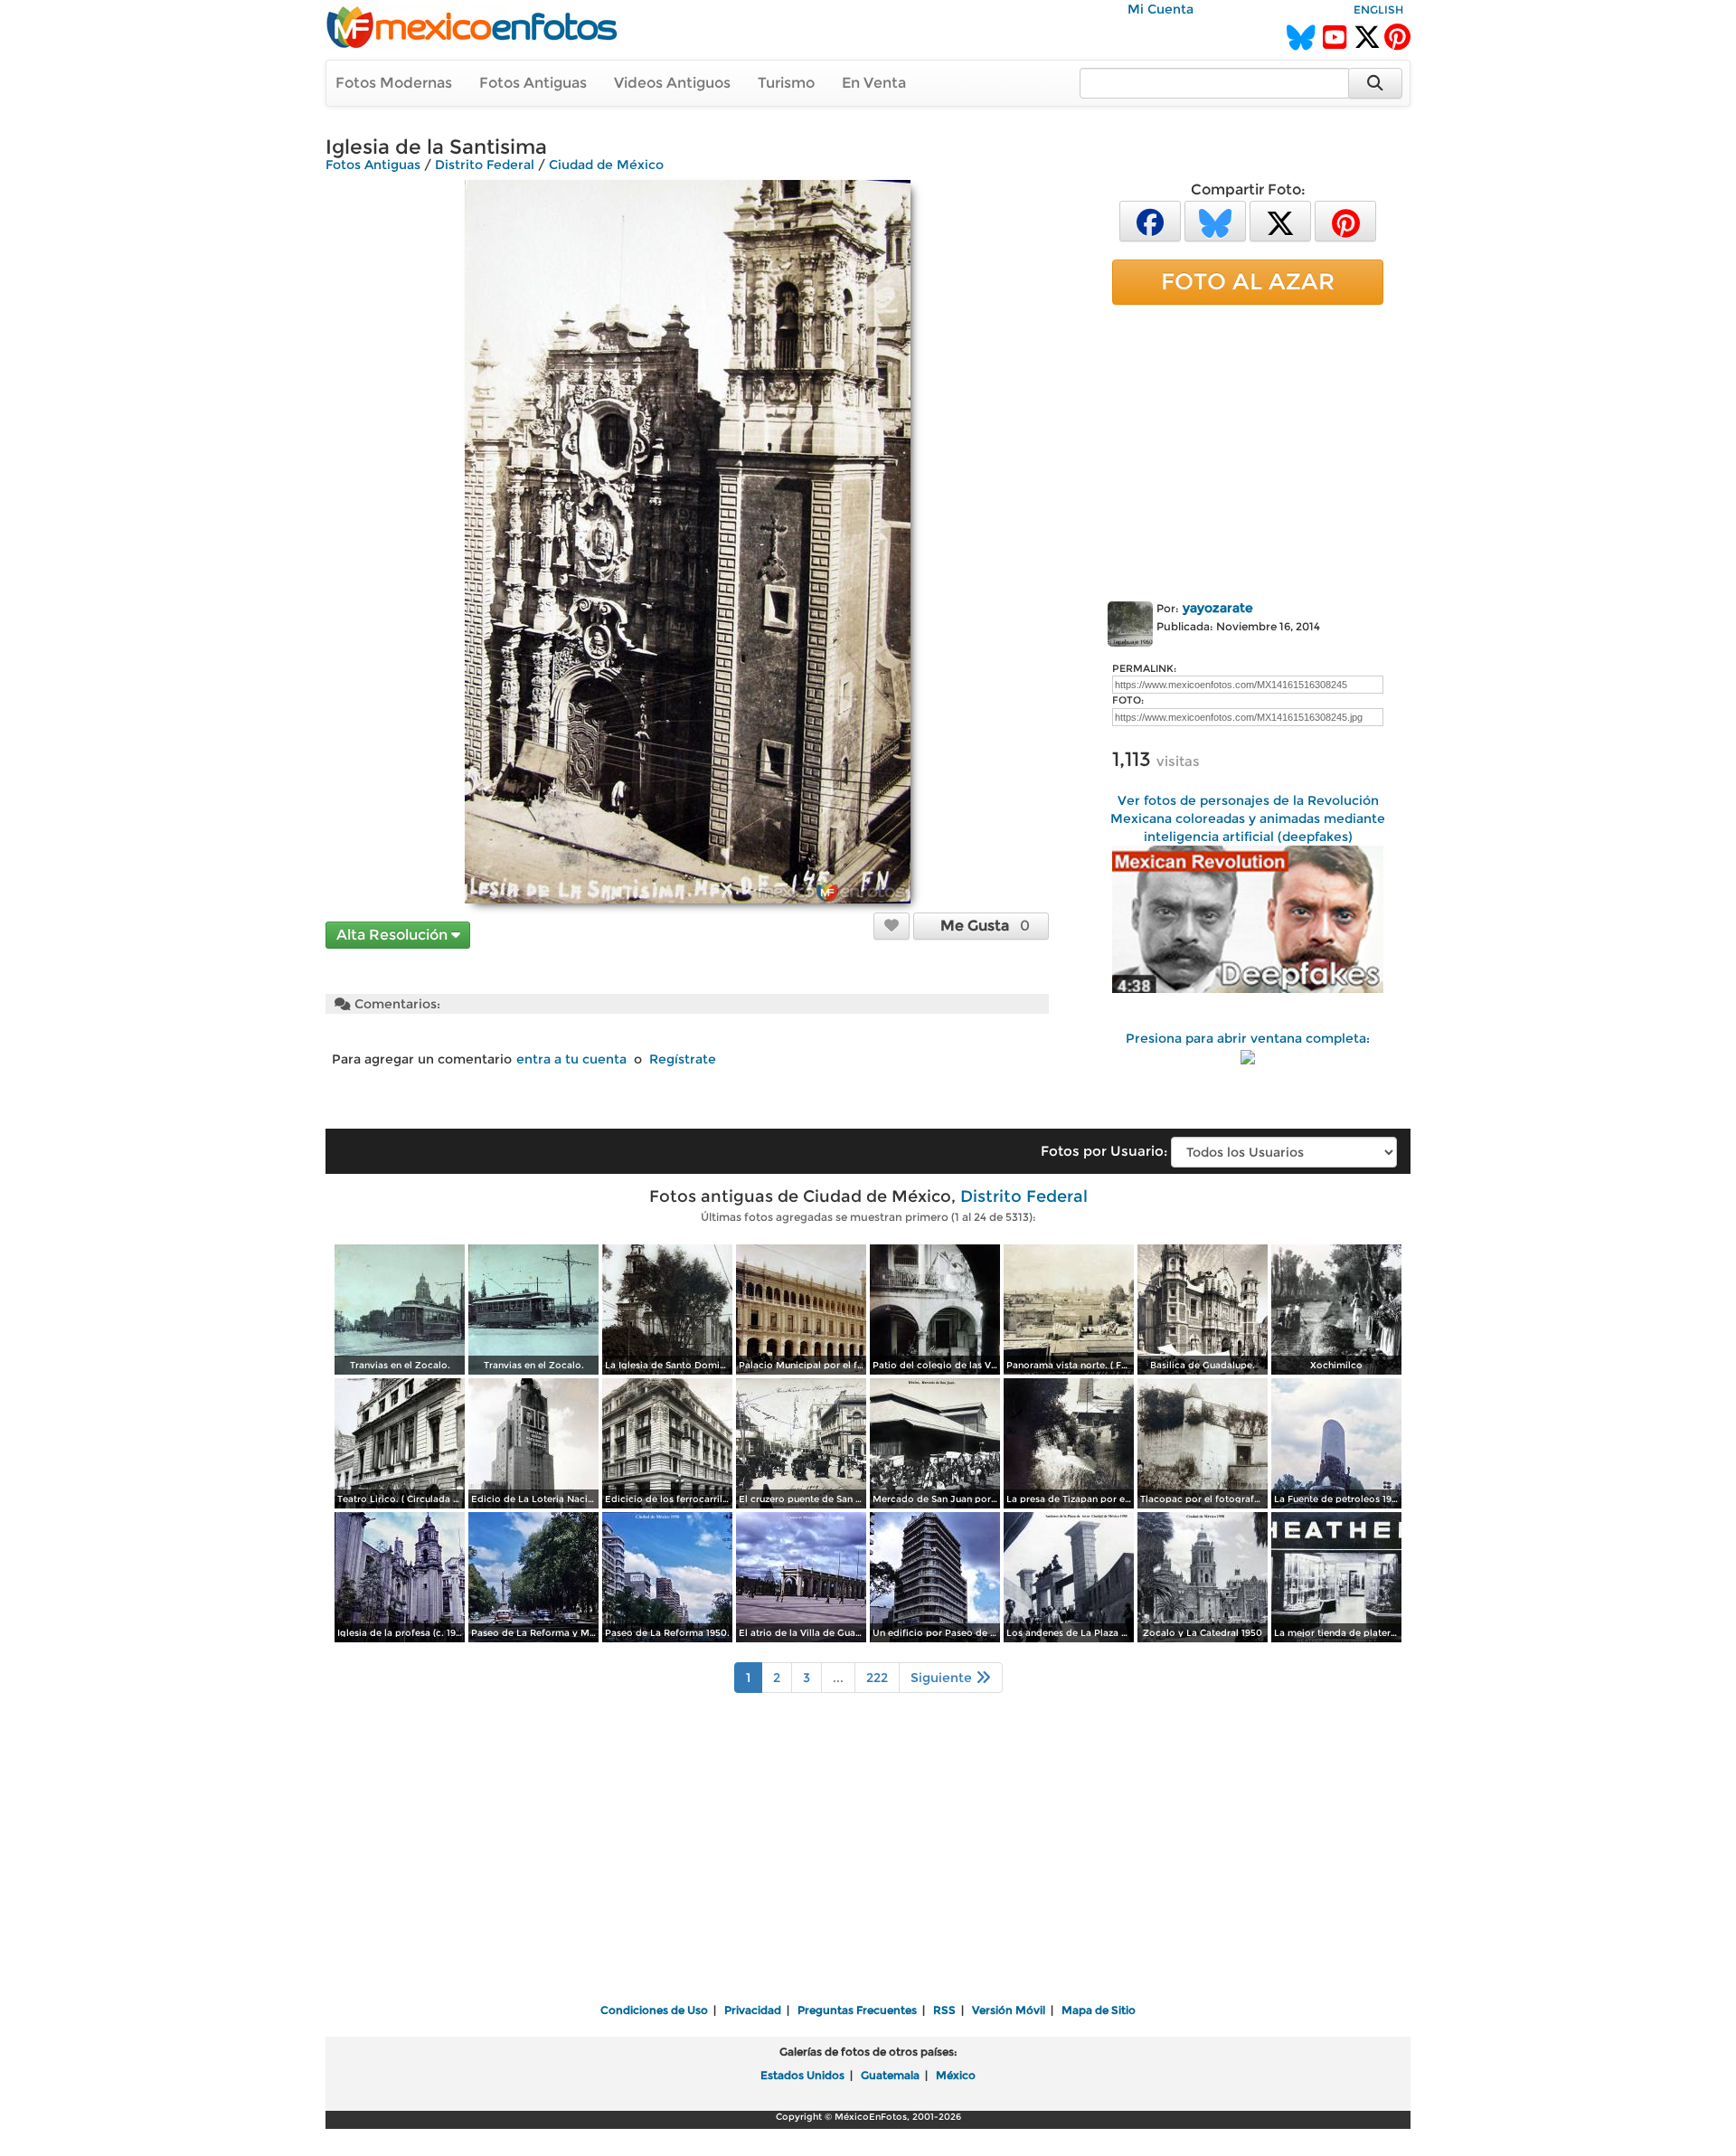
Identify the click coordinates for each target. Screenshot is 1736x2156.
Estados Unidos (802, 2075)
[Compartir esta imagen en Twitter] (1280, 220)
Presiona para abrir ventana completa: (1248, 1038)
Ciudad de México (606, 165)
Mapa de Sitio (1099, 2010)
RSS (944, 2010)
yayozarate (1218, 608)
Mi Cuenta (1160, 9)
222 (877, 1678)
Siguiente (943, 1678)
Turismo (786, 83)
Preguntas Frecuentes (857, 2010)
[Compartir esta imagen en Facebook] (1150, 220)
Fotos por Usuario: (1104, 1151)
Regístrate (683, 1059)
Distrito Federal (485, 165)
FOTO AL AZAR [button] (1248, 281)
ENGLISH (1378, 9)
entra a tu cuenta (571, 1059)
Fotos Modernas (394, 83)
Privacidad (753, 2010)
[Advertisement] (1248, 449)
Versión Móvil (1009, 2010)
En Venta (874, 83)
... (838, 1678)
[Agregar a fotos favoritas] (892, 925)
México (956, 2075)
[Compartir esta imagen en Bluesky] (1215, 220)
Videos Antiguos (672, 83)
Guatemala (890, 2075)
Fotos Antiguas (533, 83)
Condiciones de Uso (654, 2010)
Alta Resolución (394, 935)
